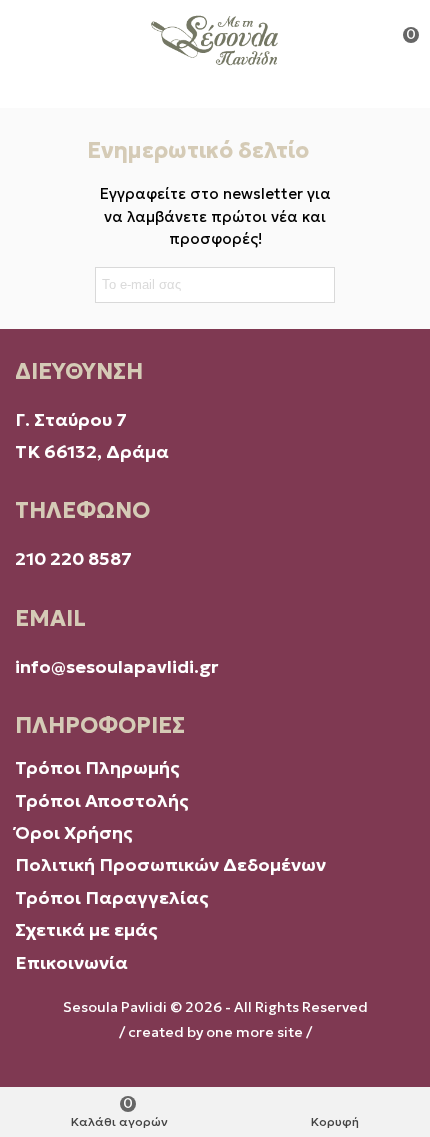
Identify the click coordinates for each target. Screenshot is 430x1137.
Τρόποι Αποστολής (102, 800)
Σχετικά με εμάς (86, 929)
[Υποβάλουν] (316, 285)
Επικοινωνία (71, 962)
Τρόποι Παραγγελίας (112, 897)
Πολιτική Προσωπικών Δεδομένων (172, 864)
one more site (254, 1032)
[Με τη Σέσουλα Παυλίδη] (215, 39)
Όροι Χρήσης (76, 832)
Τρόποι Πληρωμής (97, 767)
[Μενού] (34, 40)
